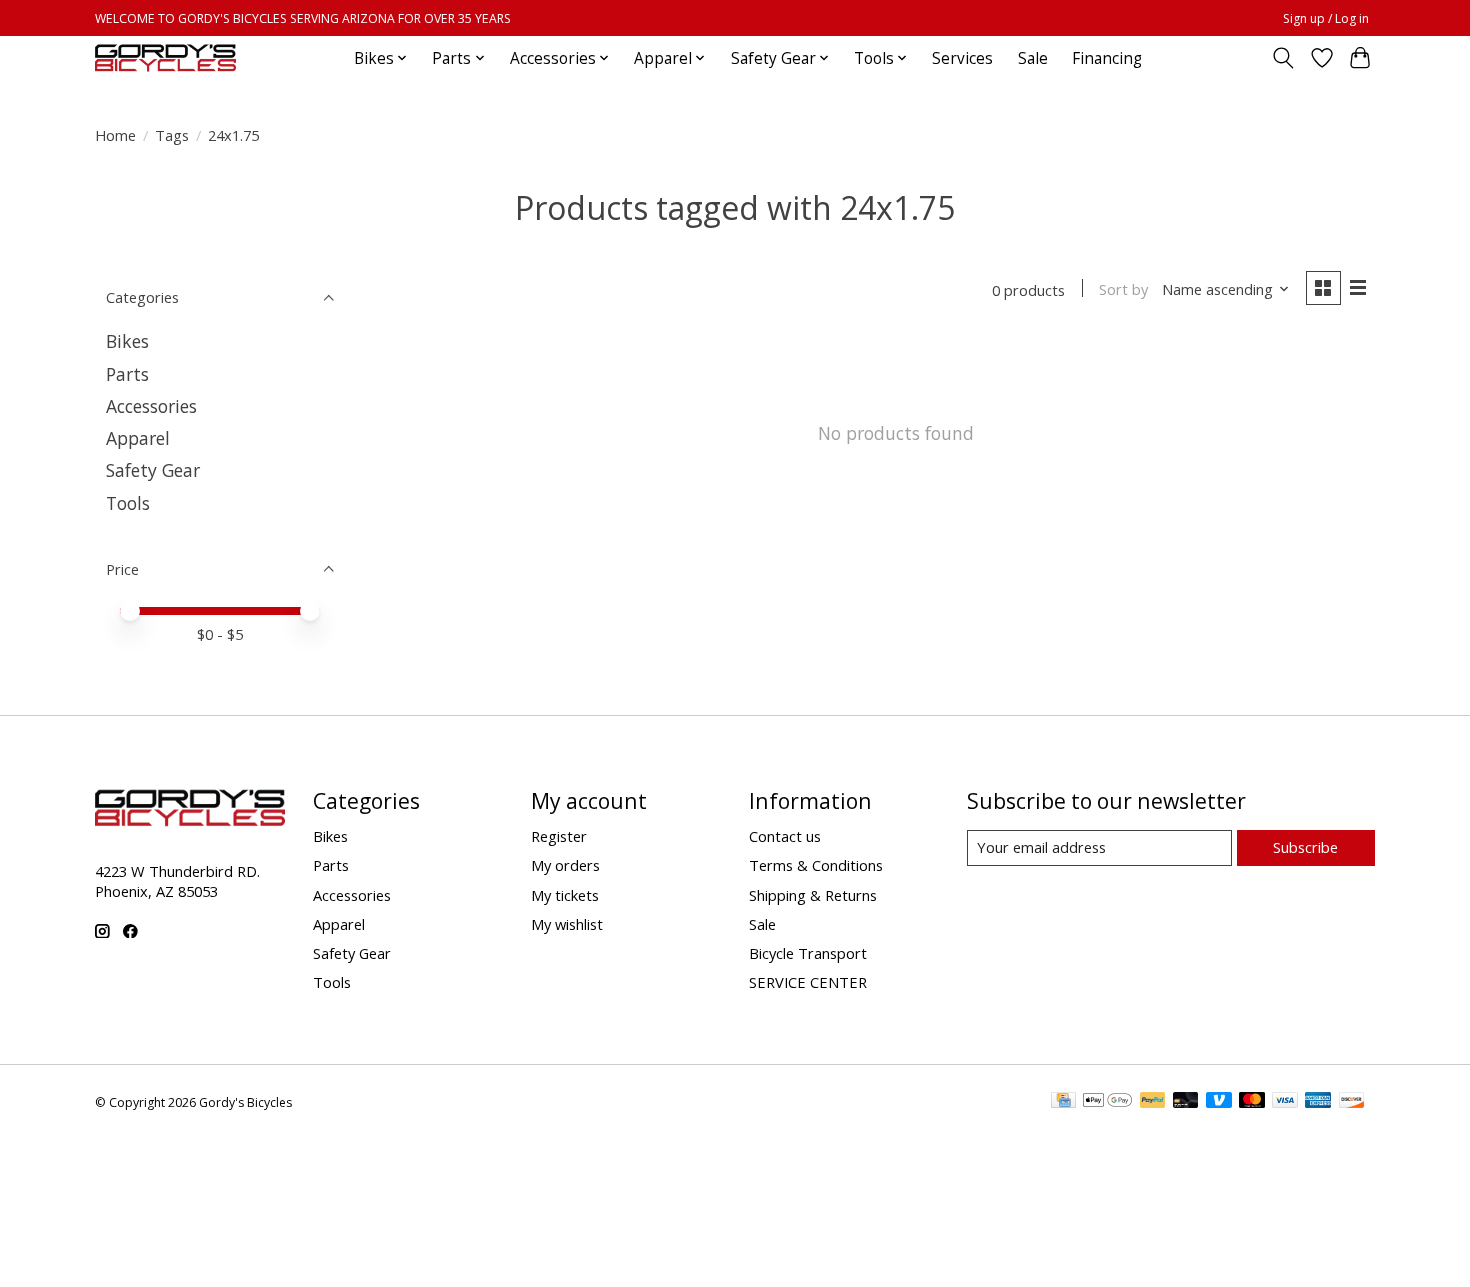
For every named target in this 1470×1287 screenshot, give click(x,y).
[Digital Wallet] (1107, 1102)
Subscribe (1305, 847)
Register (559, 836)
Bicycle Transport (808, 953)
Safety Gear (153, 470)
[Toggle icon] (1283, 58)
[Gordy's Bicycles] (165, 58)
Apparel (138, 438)
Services (962, 58)
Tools (128, 503)
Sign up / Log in (1326, 18)
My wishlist (567, 924)
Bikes (127, 341)
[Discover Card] (1352, 1102)
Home (115, 135)
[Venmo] (1219, 1102)
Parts (127, 374)
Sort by (1123, 289)
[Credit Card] (1063, 1102)
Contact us (785, 836)
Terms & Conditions (816, 865)
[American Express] (1318, 1102)
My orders (565, 865)
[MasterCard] (1252, 1102)
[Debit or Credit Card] (1186, 1102)
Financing (1107, 58)
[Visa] (1285, 1102)
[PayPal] (1153, 1102)
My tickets (565, 895)
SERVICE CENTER (808, 982)
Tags (172, 135)
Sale (1033, 58)
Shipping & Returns (813, 895)
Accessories (151, 406)
